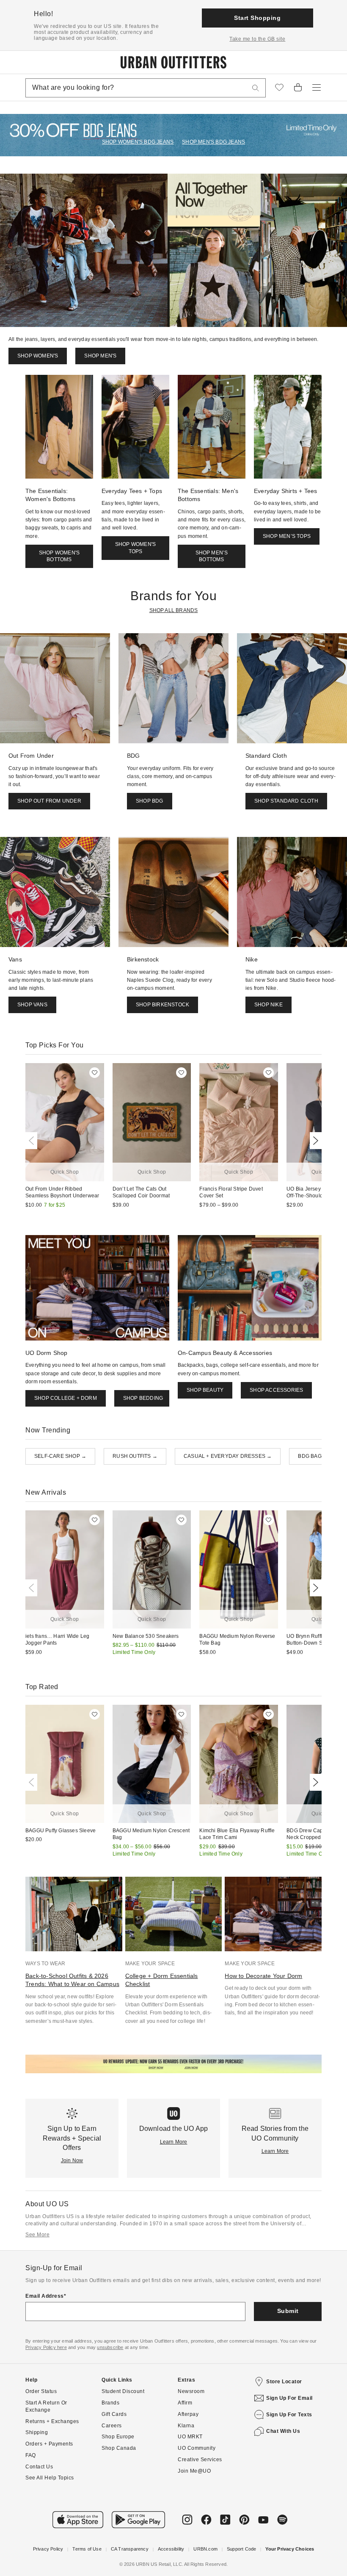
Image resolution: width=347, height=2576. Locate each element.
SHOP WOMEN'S (38, 356)
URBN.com (205, 2549)
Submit (288, 2311)
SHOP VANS (32, 1005)
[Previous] (33, 1141)
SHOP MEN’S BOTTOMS (212, 556)
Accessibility (171, 2549)
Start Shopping (257, 18)
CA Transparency (130, 2549)
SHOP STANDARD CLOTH (286, 801)
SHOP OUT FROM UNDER (49, 801)
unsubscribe (110, 2347)
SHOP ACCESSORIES (276, 1390)
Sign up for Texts (289, 2415)
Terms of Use (87, 2549)
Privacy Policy (48, 2549)
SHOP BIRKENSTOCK (162, 1005)
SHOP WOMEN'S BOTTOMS (59, 556)
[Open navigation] (317, 88)
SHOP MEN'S (100, 356)
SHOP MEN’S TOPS (287, 536)
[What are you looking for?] (256, 88)
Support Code (241, 2549)
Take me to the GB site (257, 39)
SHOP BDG (150, 801)
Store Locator (284, 2382)
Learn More (174, 2142)
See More (37, 2235)
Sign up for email (289, 2398)
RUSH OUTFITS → (135, 1456)
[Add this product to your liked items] (95, 1073)
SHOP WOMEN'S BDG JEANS (138, 142)
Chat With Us (283, 2431)
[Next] (314, 1141)
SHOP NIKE (269, 1005)
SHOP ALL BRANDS (174, 610)
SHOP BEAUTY (205, 1390)
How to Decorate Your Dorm (263, 1976)
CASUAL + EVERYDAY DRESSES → (228, 1456)
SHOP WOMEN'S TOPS (135, 548)
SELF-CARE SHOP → (60, 1456)
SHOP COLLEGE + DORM (66, 1398)
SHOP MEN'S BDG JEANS (213, 142)
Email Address (45, 2296)
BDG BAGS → (315, 1456)
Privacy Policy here (46, 2347)
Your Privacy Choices (290, 2549)
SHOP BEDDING (143, 1398)
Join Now (72, 2161)
